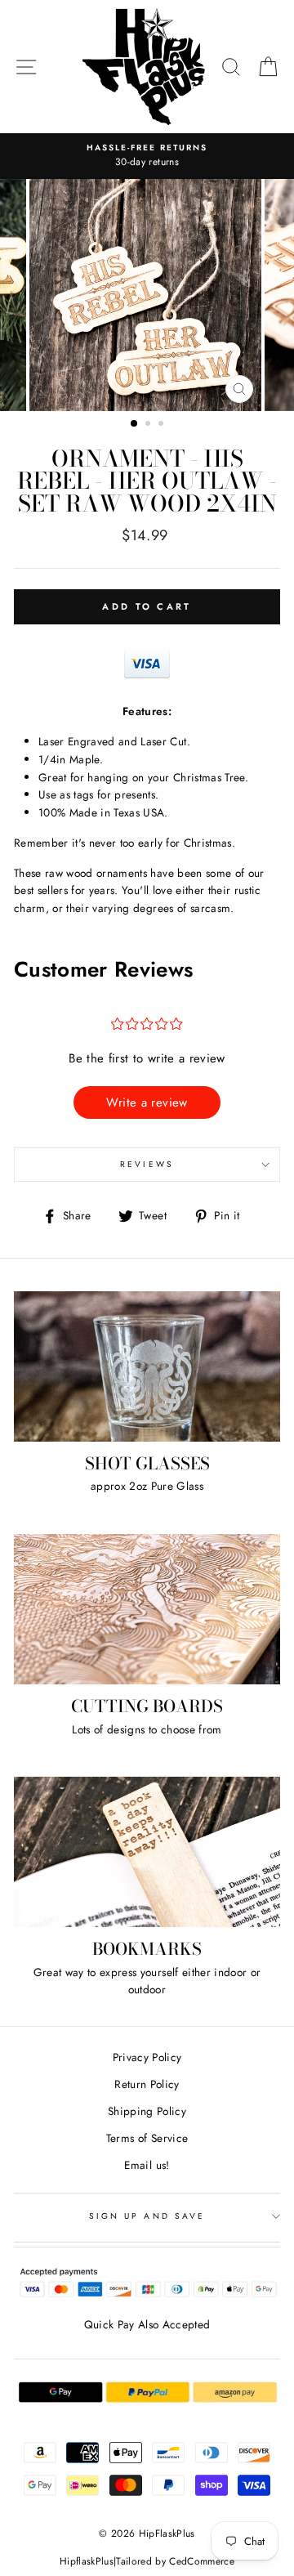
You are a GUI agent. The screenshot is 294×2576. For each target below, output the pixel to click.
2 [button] (149, 425)
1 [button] (135, 424)
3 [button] (163, 425)
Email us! (147, 2165)
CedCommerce (202, 2561)
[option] (147, 295)
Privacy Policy (147, 2057)
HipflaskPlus (87, 2561)
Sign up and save (147, 2216)
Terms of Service (147, 2138)
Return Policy (147, 2084)
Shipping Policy (147, 2111)
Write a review (147, 1102)
